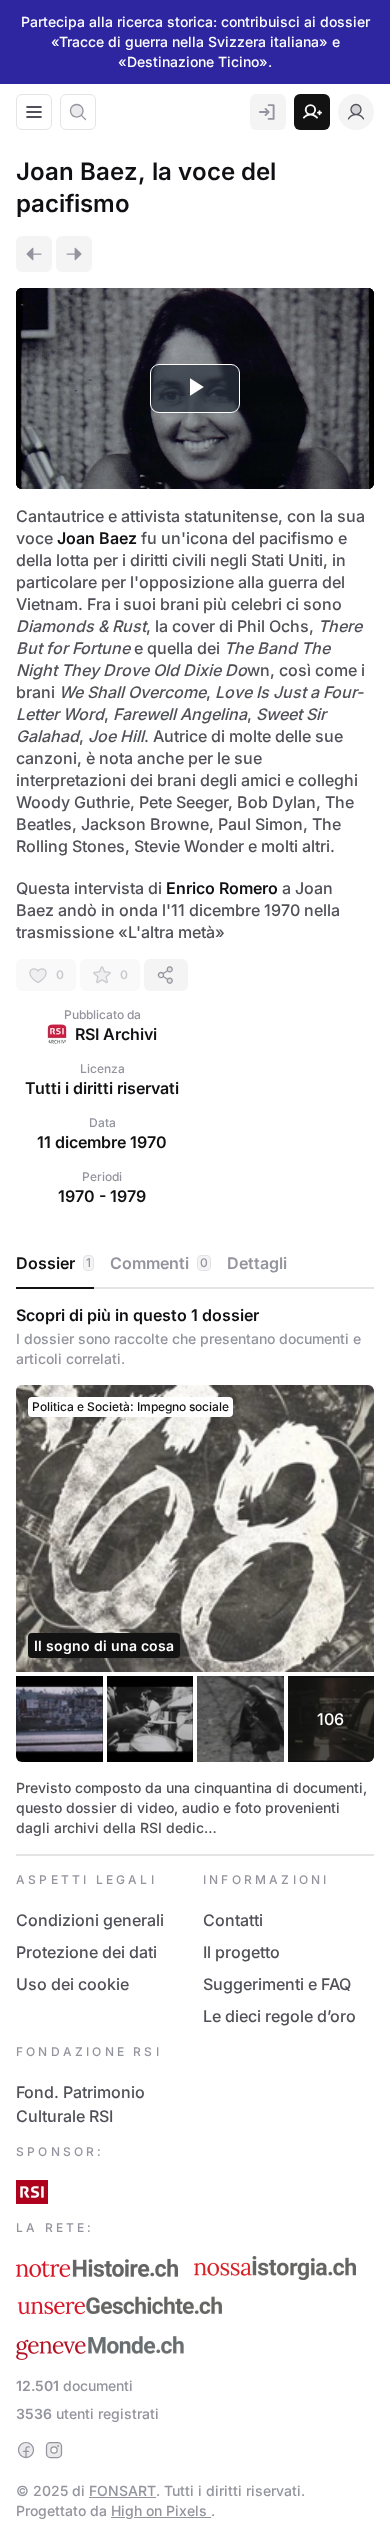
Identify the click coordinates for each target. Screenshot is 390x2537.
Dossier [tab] (53, 1263)
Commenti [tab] (159, 1263)
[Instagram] (54, 2450)
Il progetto (241, 1952)
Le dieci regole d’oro (279, 2016)
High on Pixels (161, 2510)
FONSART (122, 2490)
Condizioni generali (90, 1920)
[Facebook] (26, 2450)
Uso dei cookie (72, 1984)
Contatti (233, 1920)
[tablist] (195, 1264)
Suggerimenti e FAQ (277, 1984)
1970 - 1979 (102, 1196)
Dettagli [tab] (257, 1263)
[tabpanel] (195, 1571)
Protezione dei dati (86, 1952)
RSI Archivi (116, 1034)
